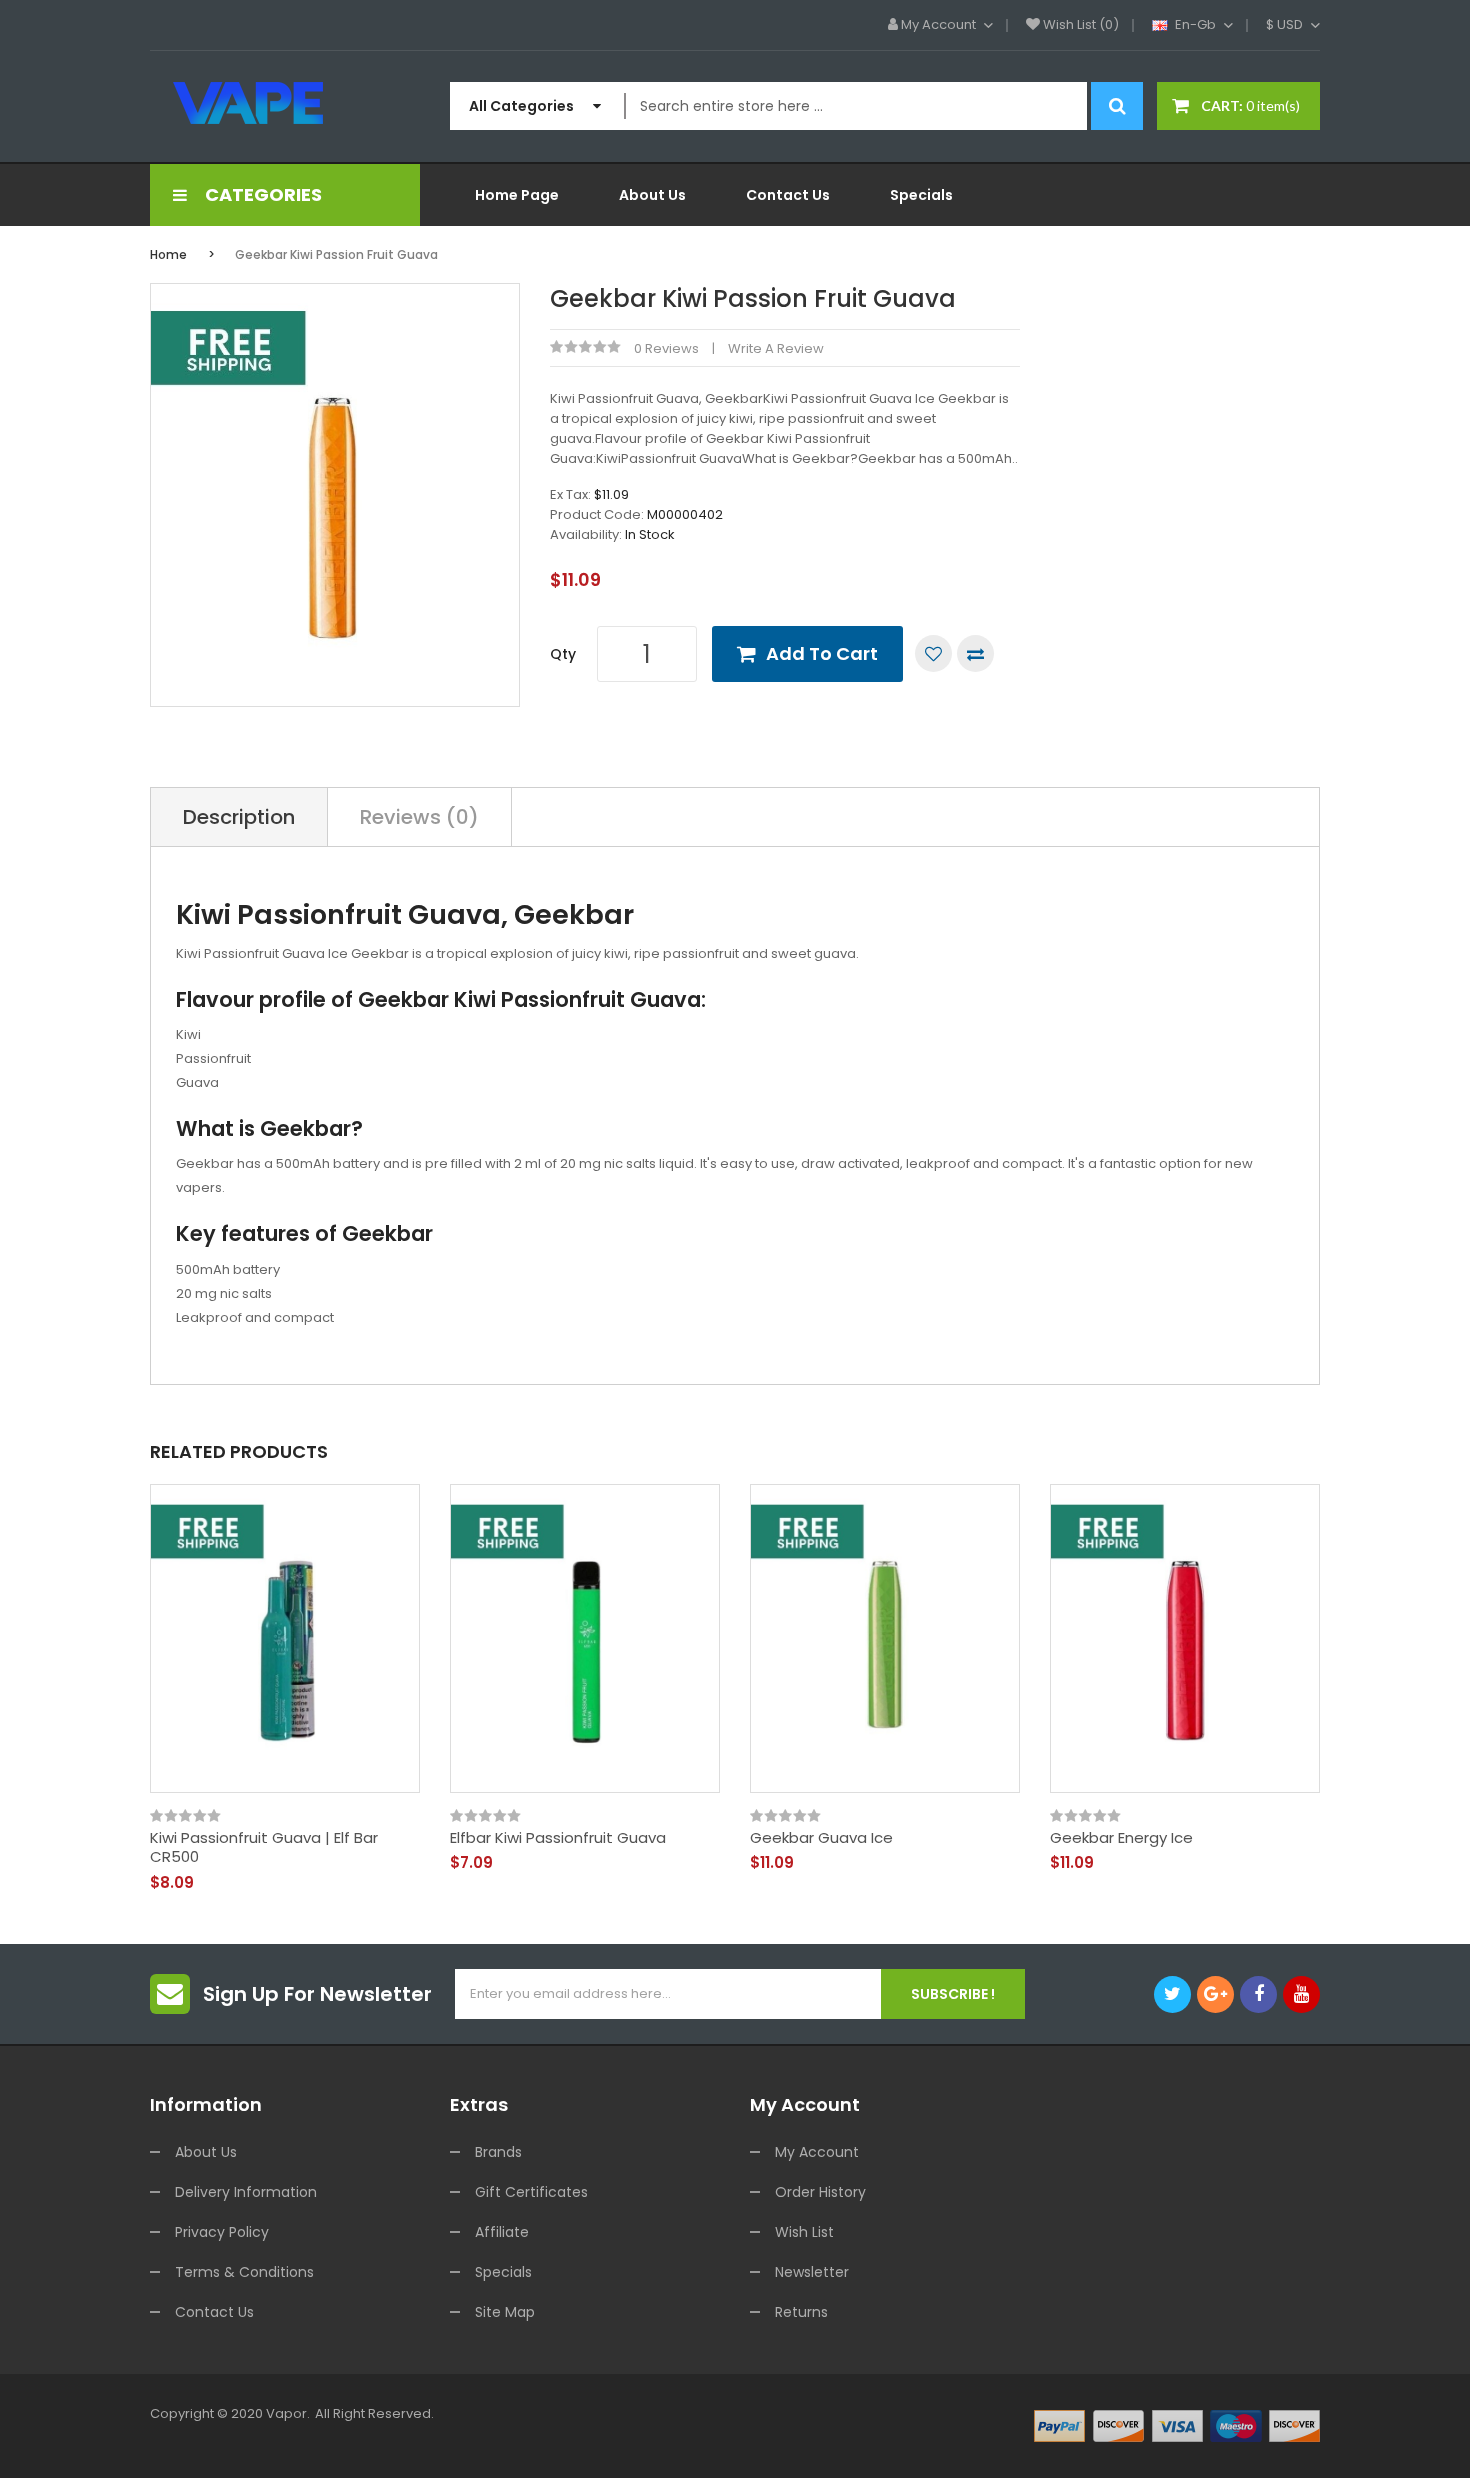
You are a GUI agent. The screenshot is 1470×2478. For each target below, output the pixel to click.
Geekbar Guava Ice (821, 1838)
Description (239, 817)
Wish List (804, 2232)
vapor (286, 2413)
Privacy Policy (222, 2232)
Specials (503, 2272)
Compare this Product (975, 653)
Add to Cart (822, 653)
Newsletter (812, 2272)
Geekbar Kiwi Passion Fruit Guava (336, 254)
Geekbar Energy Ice (1121, 1838)
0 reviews (666, 348)
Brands (498, 2152)
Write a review (776, 348)
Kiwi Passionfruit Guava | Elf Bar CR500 (264, 1847)
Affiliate (502, 2232)
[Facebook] (1258, 1994)
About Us (206, 2152)
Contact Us (214, 2312)
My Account (817, 2152)
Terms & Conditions (244, 2272)
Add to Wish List (933, 653)
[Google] (1215, 1994)
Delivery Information (246, 2192)
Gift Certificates (531, 2192)
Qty (563, 654)
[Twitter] (1172, 1994)
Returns (801, 2312)
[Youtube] (1301, 1994)
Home (168, 254)
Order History (820, 2192)
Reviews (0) (419, 817)
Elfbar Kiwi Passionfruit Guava (558, 1838)
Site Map (505, 2312)
